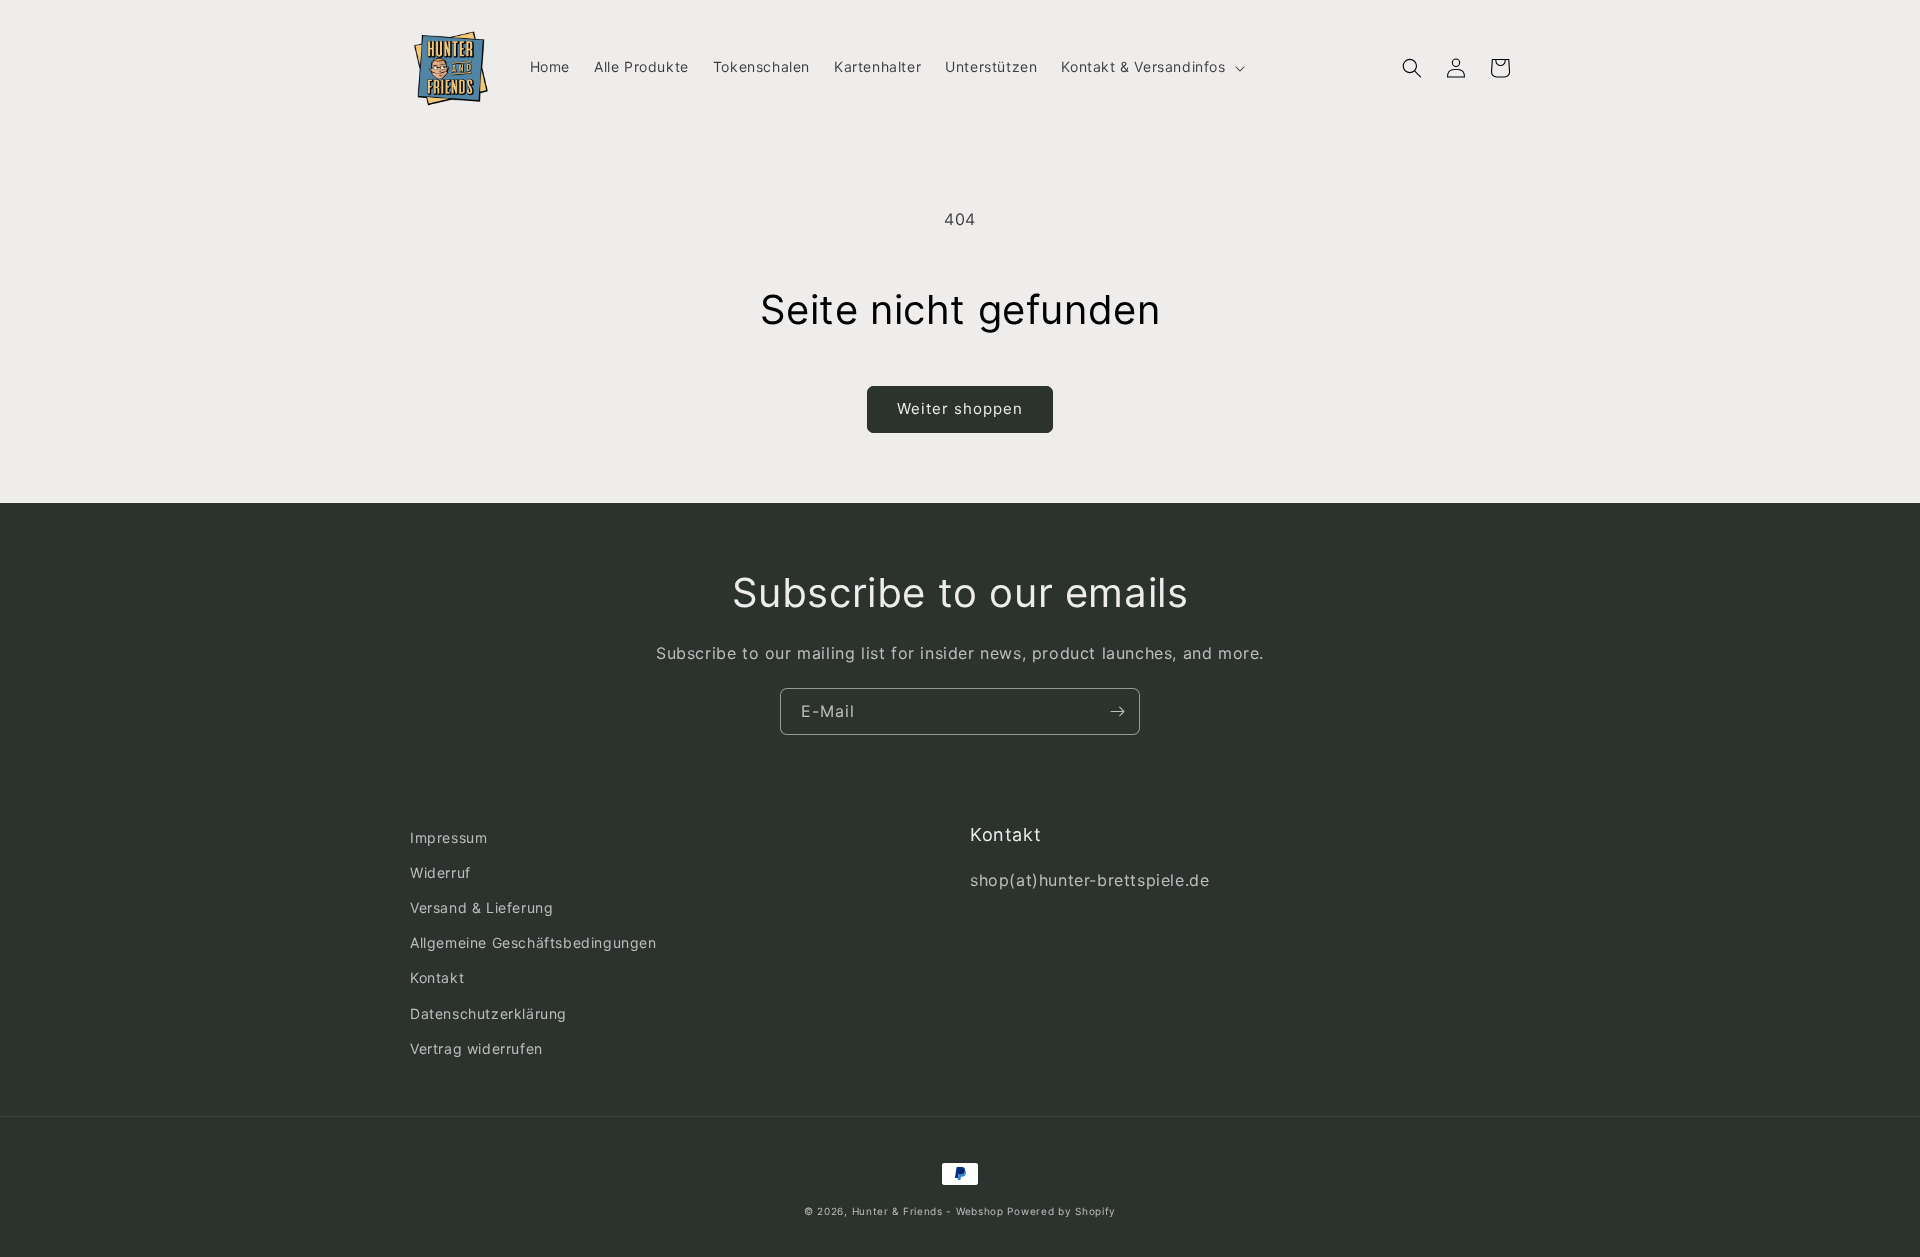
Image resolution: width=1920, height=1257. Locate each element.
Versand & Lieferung (481, 907)
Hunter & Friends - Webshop (928, 1211)
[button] (1150, 67)
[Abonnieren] (1117, 711)
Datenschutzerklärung (488, 1013)
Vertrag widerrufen (476, 1048)
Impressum (448, 837)
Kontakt (437, 977)
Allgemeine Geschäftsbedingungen (533, 942)
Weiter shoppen (960, 408)
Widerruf (440, 872)
